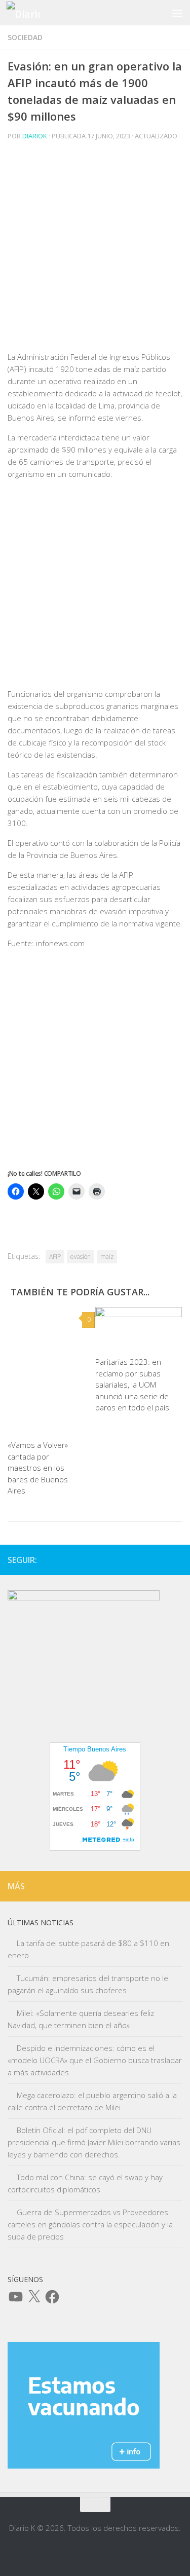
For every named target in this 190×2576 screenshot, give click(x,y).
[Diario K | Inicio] (29, 13)
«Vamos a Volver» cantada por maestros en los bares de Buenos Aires (38, 1468)
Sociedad (25, 37)
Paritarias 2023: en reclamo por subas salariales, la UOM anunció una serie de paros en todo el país (132, 1385)
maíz (107, 1257)
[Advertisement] (95, 256)
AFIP (55, 1257)
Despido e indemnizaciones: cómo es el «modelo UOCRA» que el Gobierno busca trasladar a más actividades (95, 2060)
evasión (81, 1257)
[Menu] (177, 13)
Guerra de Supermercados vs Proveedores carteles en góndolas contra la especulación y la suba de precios (90, 2224)
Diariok (35, 136)
